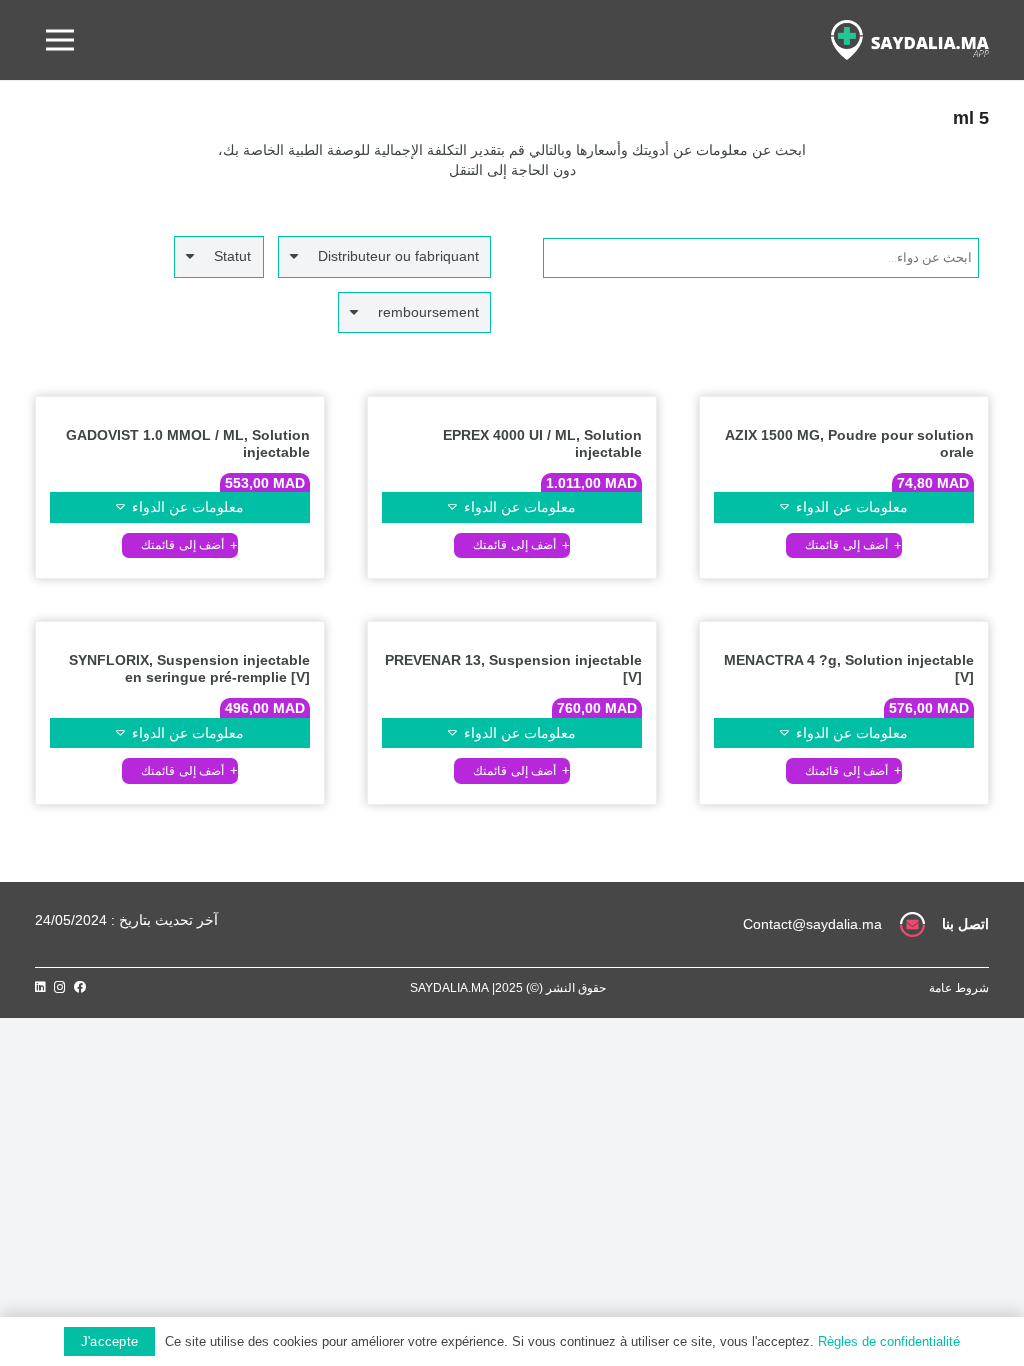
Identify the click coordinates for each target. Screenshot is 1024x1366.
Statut (232, 256)
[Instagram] (60, 987)
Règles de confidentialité (889, 1341)
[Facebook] (80, 987)
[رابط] (910, 40)
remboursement (428, 312)
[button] (844, 545)
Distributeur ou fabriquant (398, 256)
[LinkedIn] (40, 987)
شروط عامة (959, 988)
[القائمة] (60, 40)
